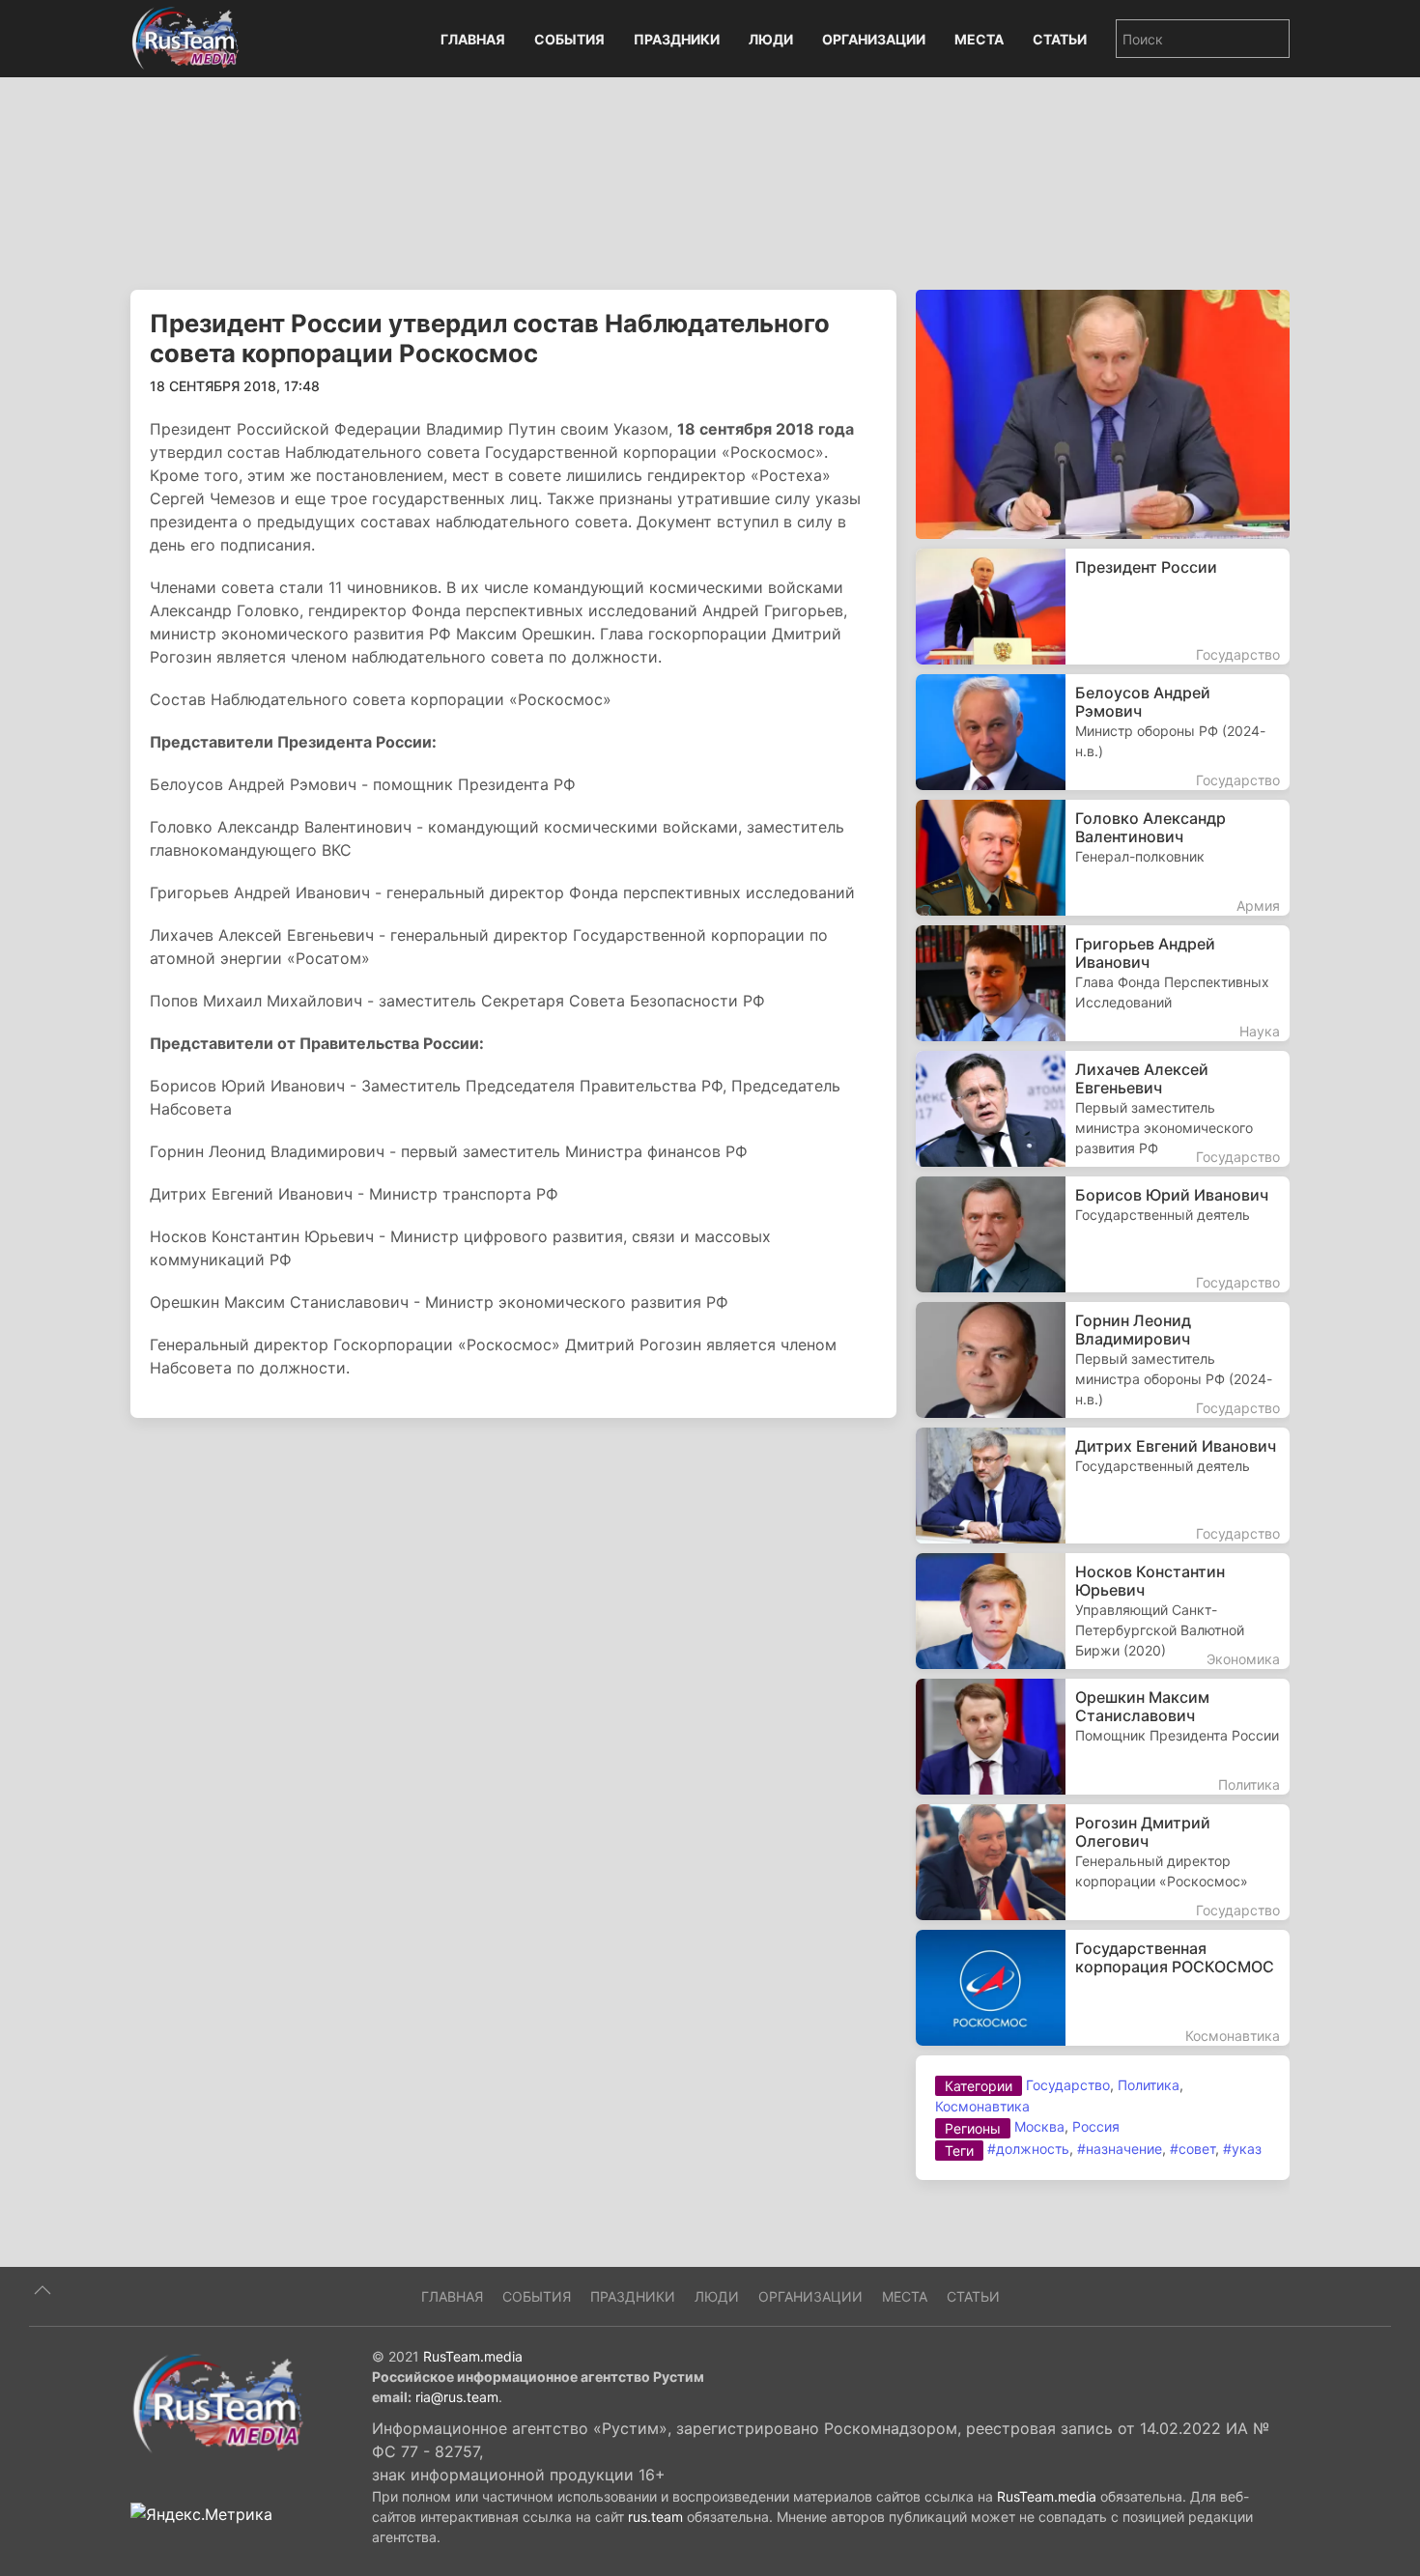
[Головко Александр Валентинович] (1103, 858)
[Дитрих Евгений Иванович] (1103, 1486)
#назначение (1120, 2149)
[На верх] (43, 2290)
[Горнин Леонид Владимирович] (1103, 1360)
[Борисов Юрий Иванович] (1103, 1234)
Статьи (1060, 39)
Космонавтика (982, 2106)
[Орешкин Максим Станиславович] (1103, 1737)
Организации (874, 39)
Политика (1149, 2085)
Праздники (677, 39)
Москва (1039, 2126)
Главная (473, 39)
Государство (1068, 2085)
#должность (1028, 2149)
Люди (771, 39)
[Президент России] (1103, 607)
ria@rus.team (457, 2397)
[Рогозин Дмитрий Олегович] (1103, 1862)
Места (979, 39)
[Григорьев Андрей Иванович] (1103, 983)
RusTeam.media (473, 2356)
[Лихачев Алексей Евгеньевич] (1103, 1109)
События (569, 39)
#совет (1193, 2149)
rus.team (655, 2517)
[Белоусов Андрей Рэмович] (1103, 732)
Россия (1096, 2126)
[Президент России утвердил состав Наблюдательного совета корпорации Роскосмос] (1103, 412)
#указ (1242, 2149)
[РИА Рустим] (217, 2402)
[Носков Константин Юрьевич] (1103, 1611)
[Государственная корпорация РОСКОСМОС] (1103, 1988)
